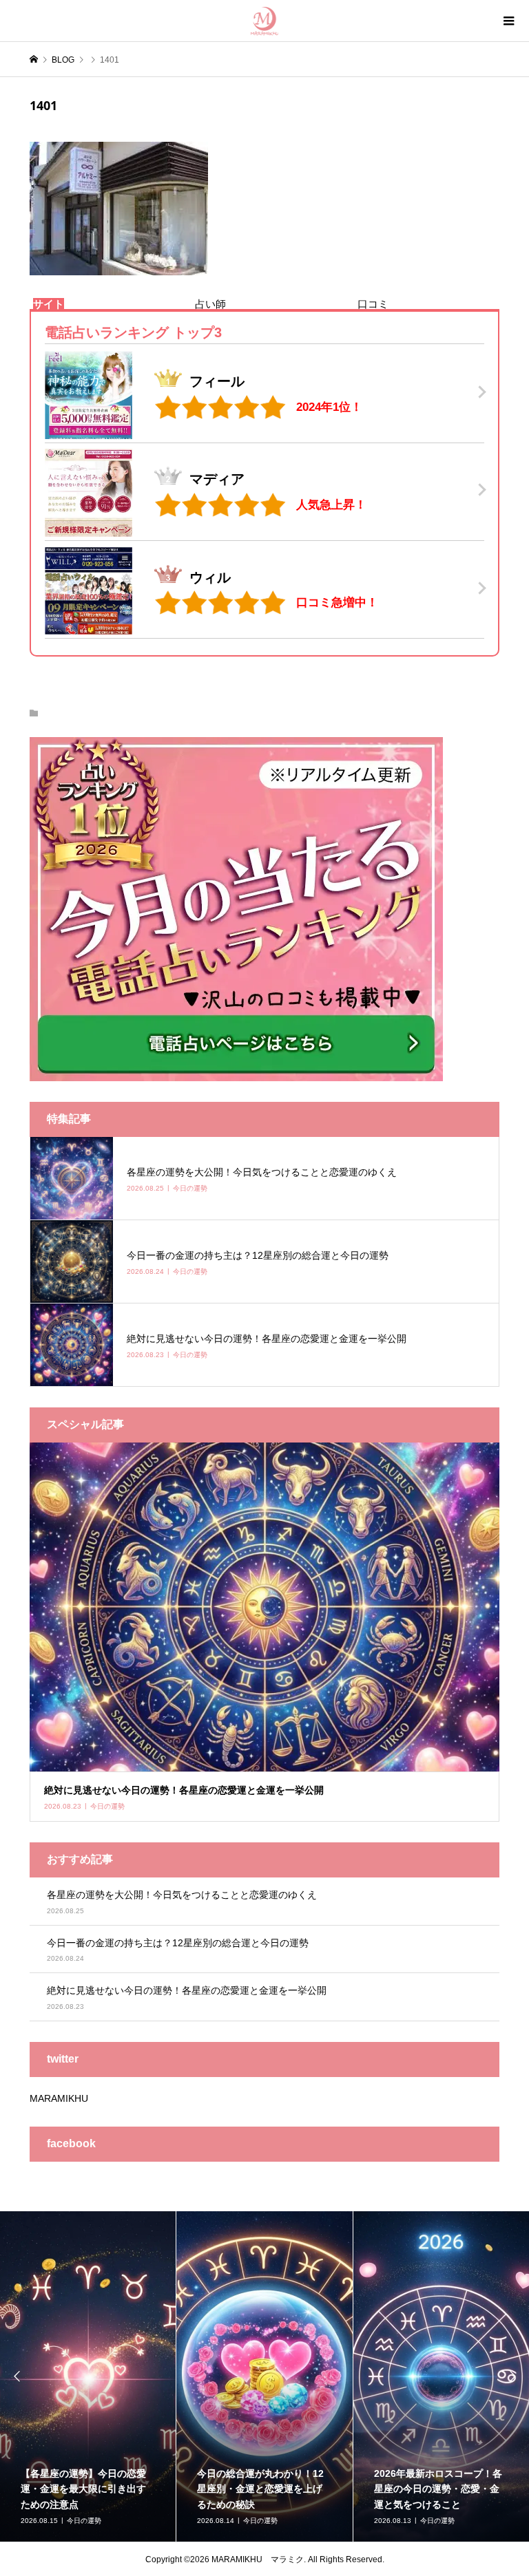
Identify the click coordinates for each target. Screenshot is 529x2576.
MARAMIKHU (59, 2098)
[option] (206, 2376)
